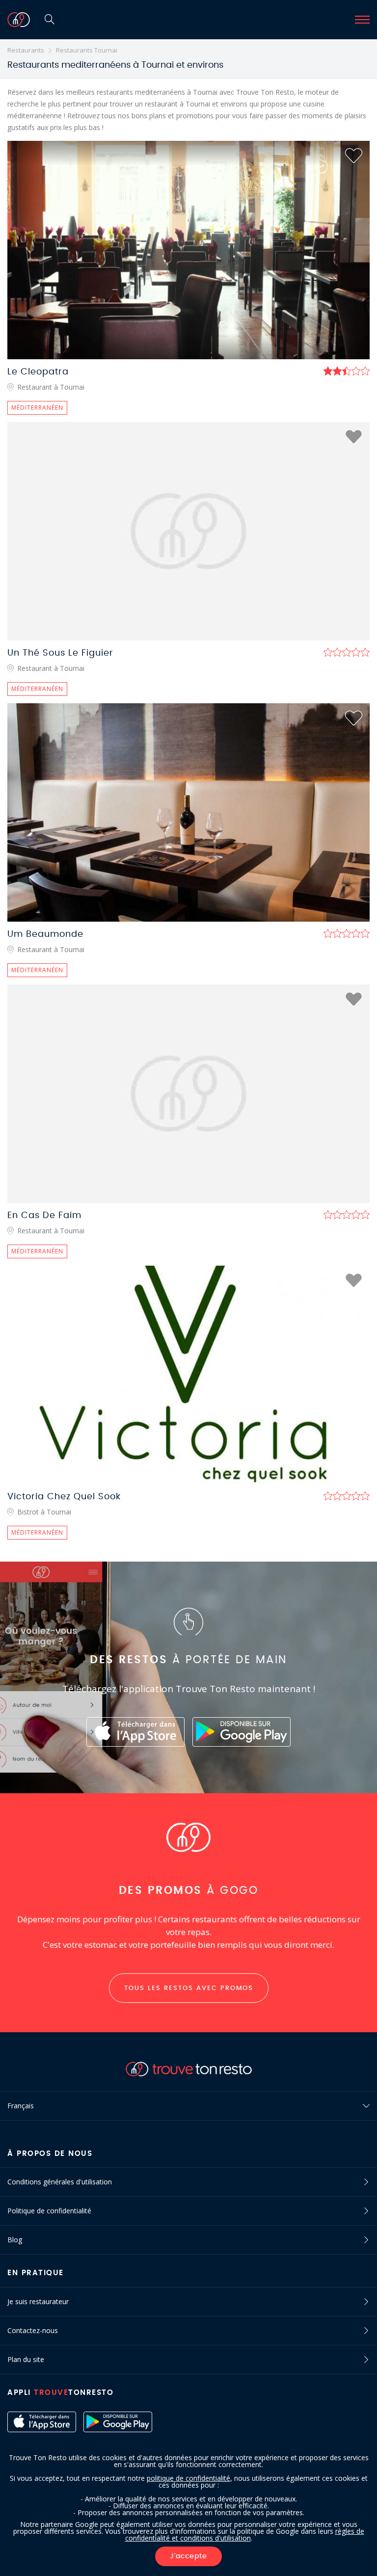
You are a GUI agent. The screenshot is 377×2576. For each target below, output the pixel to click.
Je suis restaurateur (38, 2301)
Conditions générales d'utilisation (60, 2182)
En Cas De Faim (44, 1216)
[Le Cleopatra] (188, 250)
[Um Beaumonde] (188, 812)
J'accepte (188, 2556)
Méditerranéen (37, 408)
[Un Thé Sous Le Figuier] (188, 531)
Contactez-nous (33, 2330)
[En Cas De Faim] (188, 1094)
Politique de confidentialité (49, 2211)
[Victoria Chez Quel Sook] (188, 1375)
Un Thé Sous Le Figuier (60, 653)
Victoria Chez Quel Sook (64, 1497)
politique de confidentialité (188, 2478)
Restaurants (26, 50)
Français (21, 2106)
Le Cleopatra (38, 372)
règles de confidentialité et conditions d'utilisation (245, 2535)
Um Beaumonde (45, 934)
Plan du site (26, 2359)
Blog (15, 2240)
